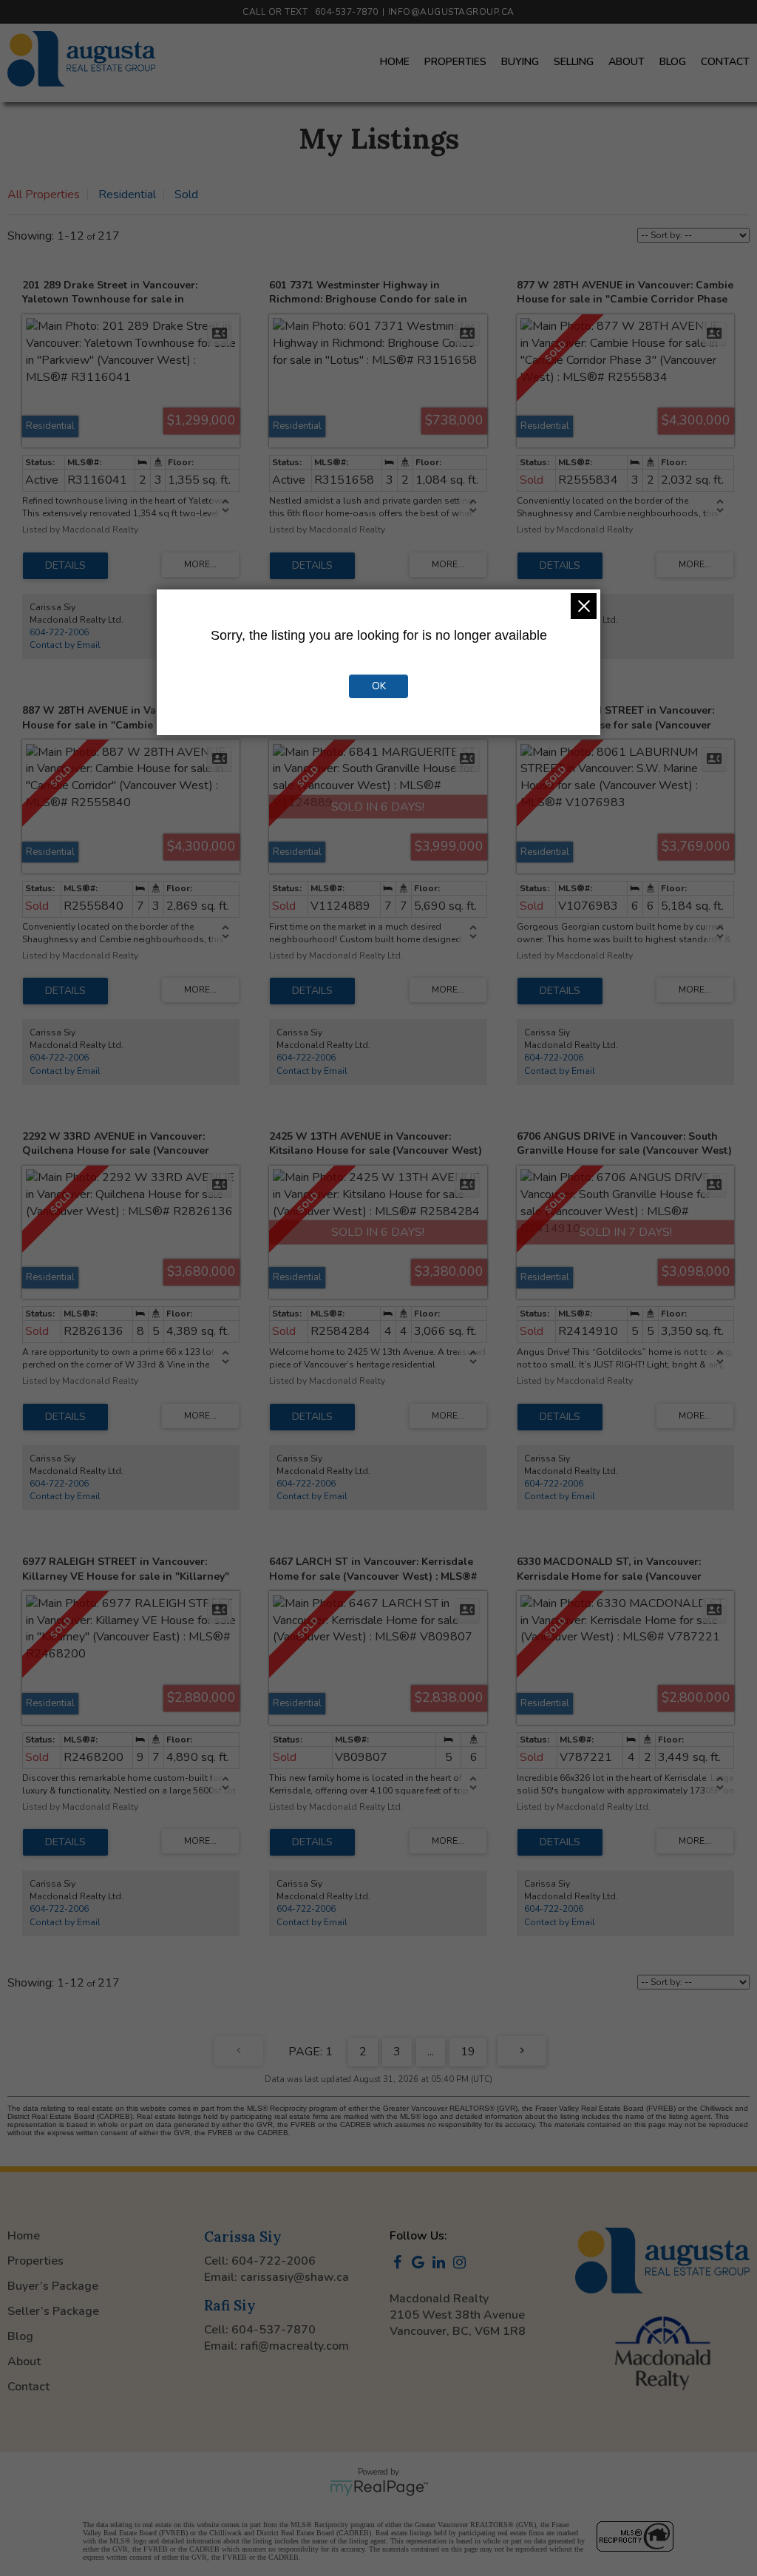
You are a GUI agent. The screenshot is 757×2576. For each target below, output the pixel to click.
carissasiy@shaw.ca (295, 2277)
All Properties (44, 195)
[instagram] (462, 2264)
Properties (455, 62)
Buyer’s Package (53, 2286)
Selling (574, 62)
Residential (127, 195)
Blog (673, 62)
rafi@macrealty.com (295, 2346)
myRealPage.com (379, 2488)
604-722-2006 (59, 632)
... (431, 2052)
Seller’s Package (53, 2311)
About (627, 62)
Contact (725, 62)
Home (395, 62)
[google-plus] (421, 2264)
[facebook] (400, 2264)
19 (468, 2052)
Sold (186, 195)
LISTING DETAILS (65, 566)
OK (379, 686)
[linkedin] (441, 2264)
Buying (520, 62)
